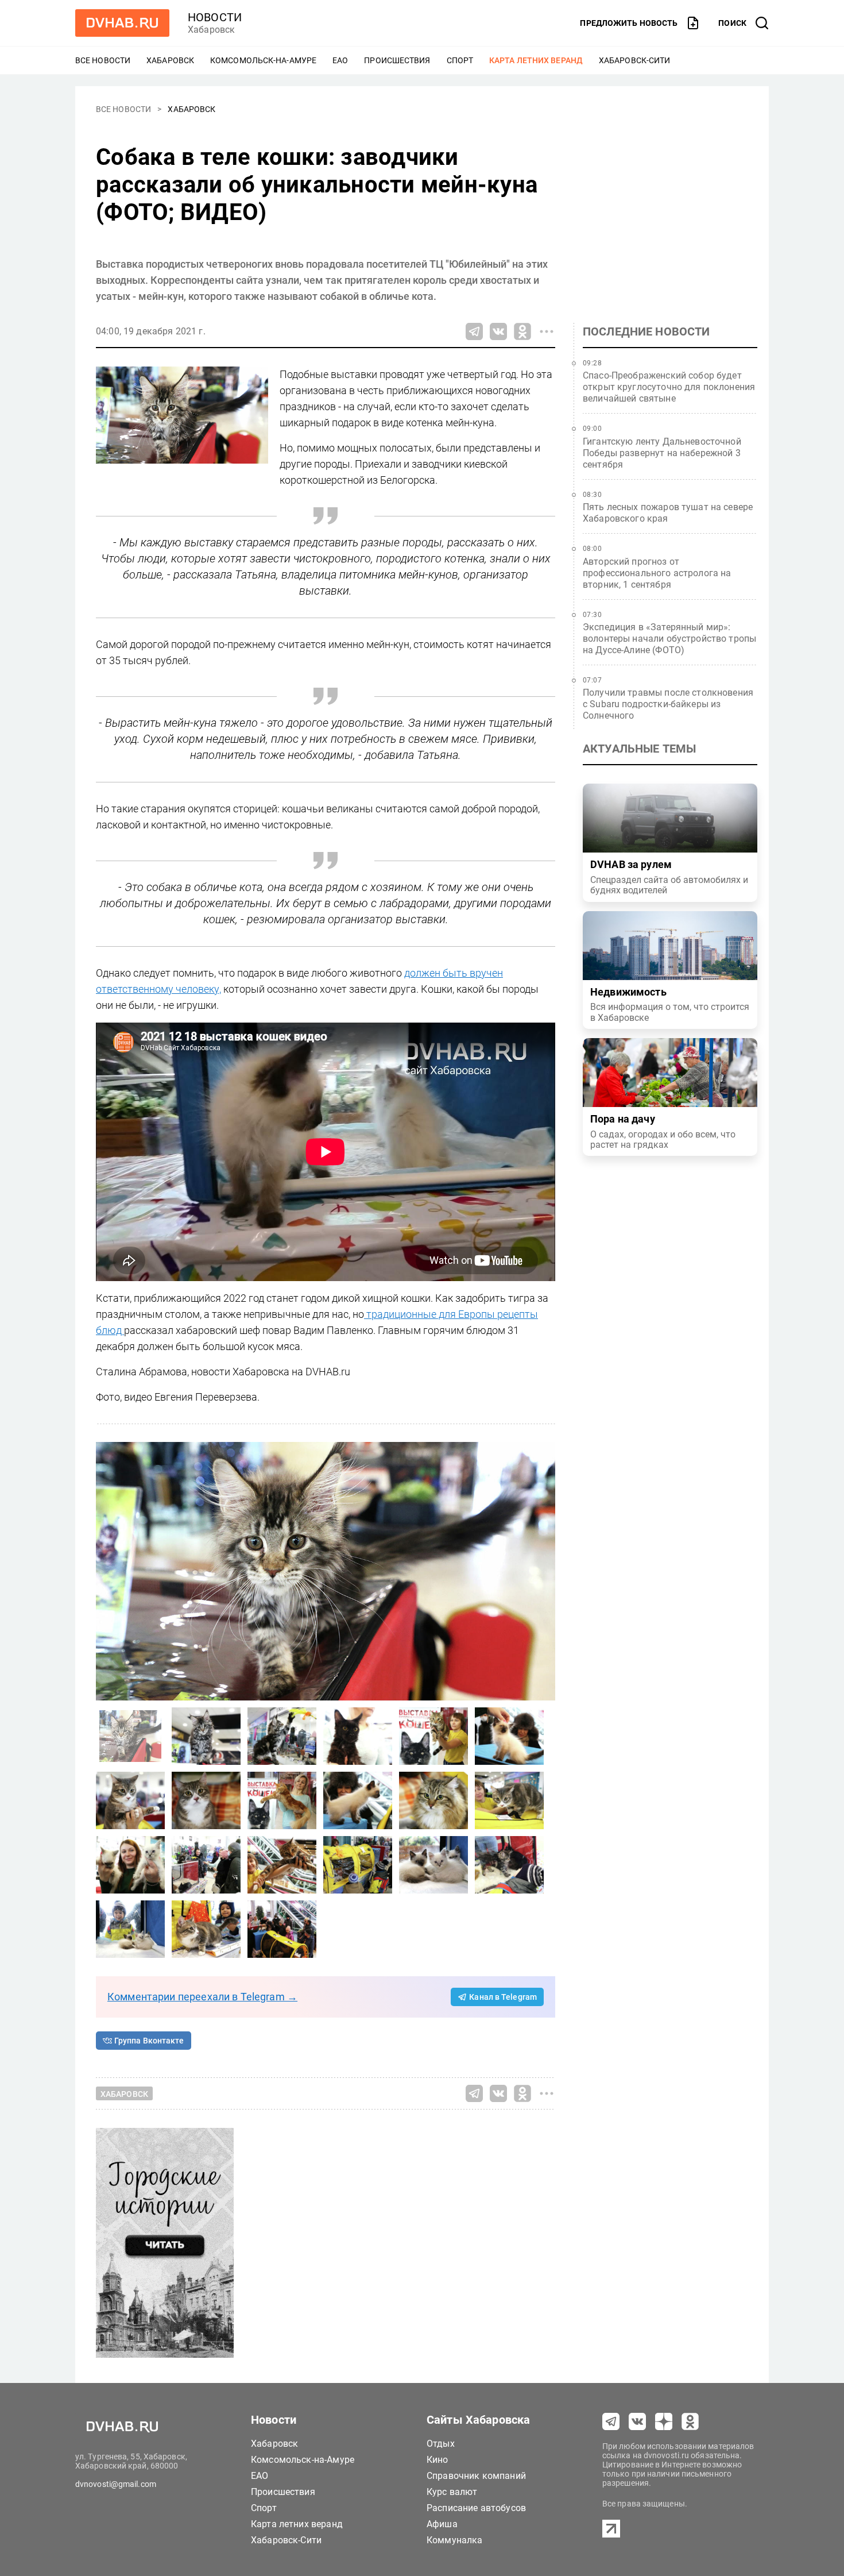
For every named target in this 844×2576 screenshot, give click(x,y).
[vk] (637, 2421)
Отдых (441, 2444)
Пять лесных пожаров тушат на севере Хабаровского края (668, 513)
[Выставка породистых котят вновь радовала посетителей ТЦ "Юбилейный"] (358, 1736)
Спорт (460, 60)
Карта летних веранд (536, 60)
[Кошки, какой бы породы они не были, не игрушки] (433, 1800)
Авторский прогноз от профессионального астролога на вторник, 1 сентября (657, 573)
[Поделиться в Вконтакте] (498, 331)
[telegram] (611, 2421)
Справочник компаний (476, 2476)
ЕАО (340, 60)
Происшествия (397, 60)
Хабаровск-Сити (634, 60)
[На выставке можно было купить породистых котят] (130, 1865)
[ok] (690, 2421)
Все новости (103, 60)
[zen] (664, 2421)
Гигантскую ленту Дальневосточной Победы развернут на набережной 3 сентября (662, 453)
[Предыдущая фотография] (544, 1571)
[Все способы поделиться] (547, 331)
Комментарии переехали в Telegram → (202, 1997)
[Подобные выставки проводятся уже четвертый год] (509, 1736)
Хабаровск (170, 60)
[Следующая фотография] (107, 1571)
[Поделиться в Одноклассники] (522, 331)
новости (215, 17)
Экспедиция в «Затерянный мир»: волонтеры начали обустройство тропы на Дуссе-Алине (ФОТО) (669, 639)
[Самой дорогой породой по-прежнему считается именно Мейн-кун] (206, 1736)
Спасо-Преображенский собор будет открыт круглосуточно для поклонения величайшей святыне (669, 387)
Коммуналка (455, 2540)
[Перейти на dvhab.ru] (122, 23)
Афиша (442, 2524)
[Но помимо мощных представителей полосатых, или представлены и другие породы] (326, 1571)
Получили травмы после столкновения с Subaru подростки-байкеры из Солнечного (668, 704)
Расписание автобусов (476, 2508)
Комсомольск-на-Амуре (263, 60)
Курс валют (452, 2492)
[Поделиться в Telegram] (474, 331)
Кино (438, 2460)
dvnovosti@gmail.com (116, 2484)
